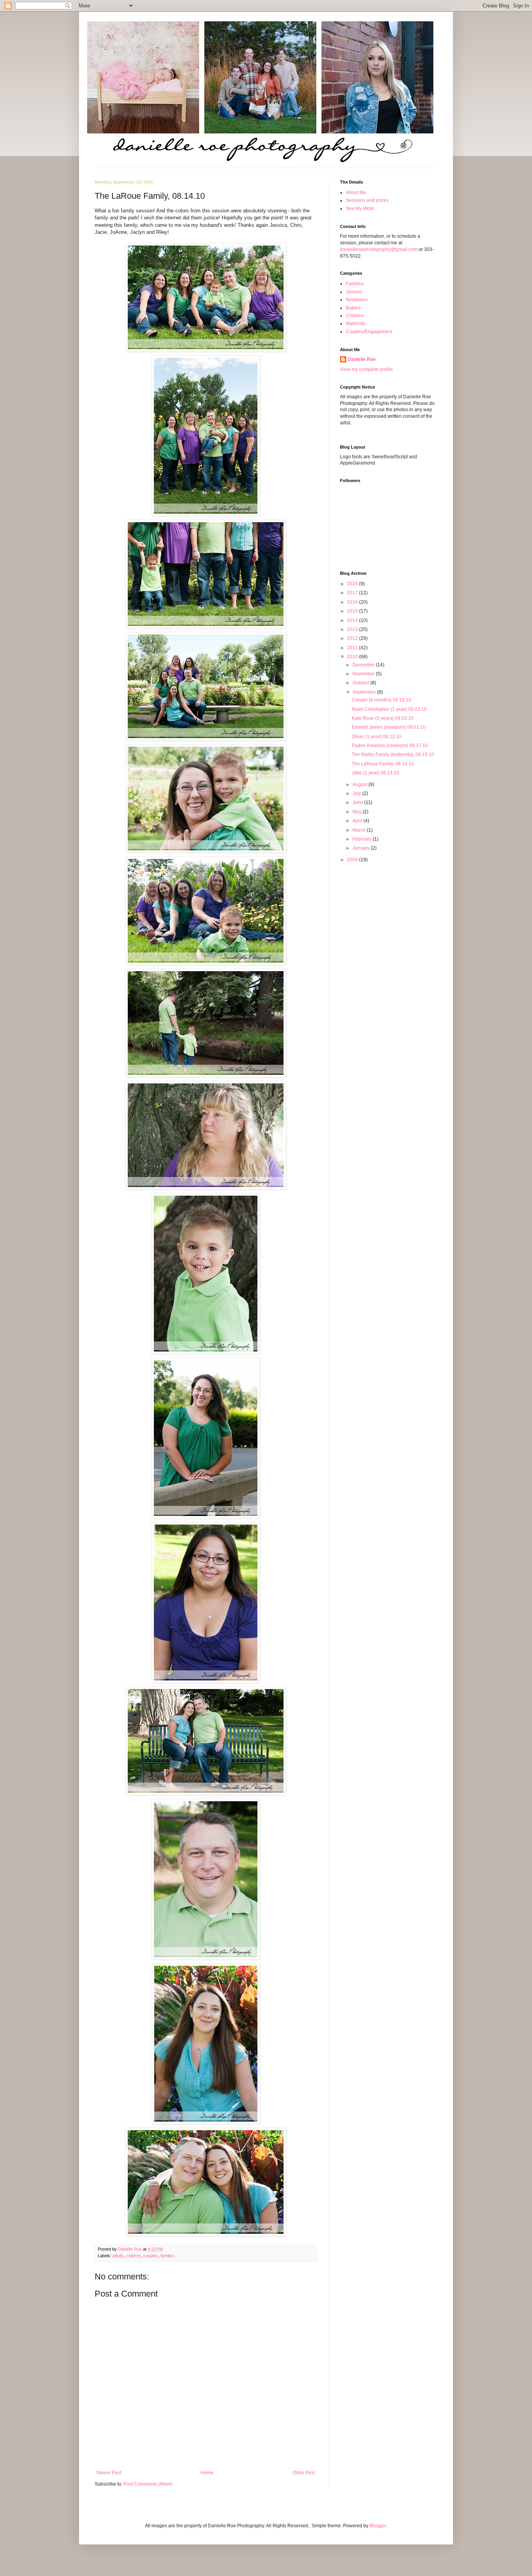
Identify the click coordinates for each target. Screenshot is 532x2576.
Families (355, 284)
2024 (353, 584)
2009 (353, 860)
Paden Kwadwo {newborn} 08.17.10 (390, 746)
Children (355, 316)
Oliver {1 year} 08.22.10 (377, 737)
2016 (353, 602)
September (365, 692)
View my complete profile (366, 369)
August (360, 784)
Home (207, 2473)
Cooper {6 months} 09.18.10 (381, 700)
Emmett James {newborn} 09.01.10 (389, 727)
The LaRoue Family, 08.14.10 (383, 764)
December (364, 665)
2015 (353, 611)
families (167, 2256)
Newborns (357, 300)
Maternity (356, 323)
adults (118, 2256)
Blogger (378, 2526)
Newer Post (109, 2473)
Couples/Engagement (369, 332)
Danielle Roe (362, 359)
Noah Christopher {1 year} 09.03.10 (389, 709)
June (358, 802)
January (362, 848)
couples (151, 2256)
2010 (353, 657)
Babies (353, 308)
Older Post (304, 2473)
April (358, 821)
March (360, 830)
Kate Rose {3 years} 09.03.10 (383, 718)
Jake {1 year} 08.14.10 (375, 773)
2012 (353, 638)
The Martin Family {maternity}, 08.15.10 (393, 754)
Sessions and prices (367, 200)
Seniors (354, 292)
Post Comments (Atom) (148, 2484)
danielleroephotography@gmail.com (379, 249)
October (361, 683)
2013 (353, 629)
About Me (356, 193)
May (358, 812)
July (357, 793)
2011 (353, 648)
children (134, 2256)
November (364, 674)
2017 (353, 593)
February (363, 839)
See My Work (360, 208)
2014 (353, 620)
